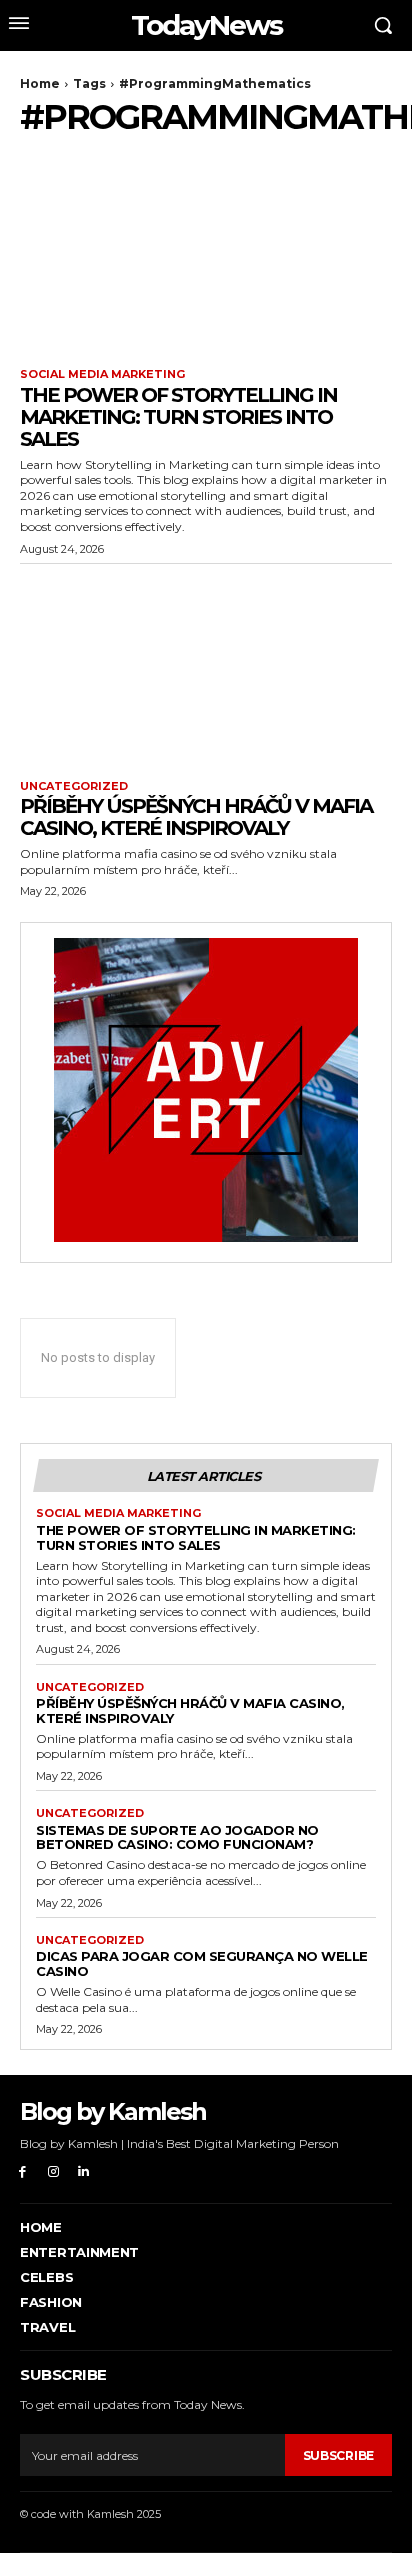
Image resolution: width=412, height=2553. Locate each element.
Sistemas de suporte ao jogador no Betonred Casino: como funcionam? (177, 1837)
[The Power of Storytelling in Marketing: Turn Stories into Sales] (206, 255)
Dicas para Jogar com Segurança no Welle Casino (202, 1963)
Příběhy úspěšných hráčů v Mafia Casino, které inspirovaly (196, 817)
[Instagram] (53, 2172)
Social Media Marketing (102, 374)
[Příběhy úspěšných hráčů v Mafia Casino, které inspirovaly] (206, 667)
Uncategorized (74, 786)
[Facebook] (22, 2172)
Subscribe (338, 2455)
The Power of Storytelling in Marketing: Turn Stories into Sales (178, 417)
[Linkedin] (84, 2172)
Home (40, 83)
